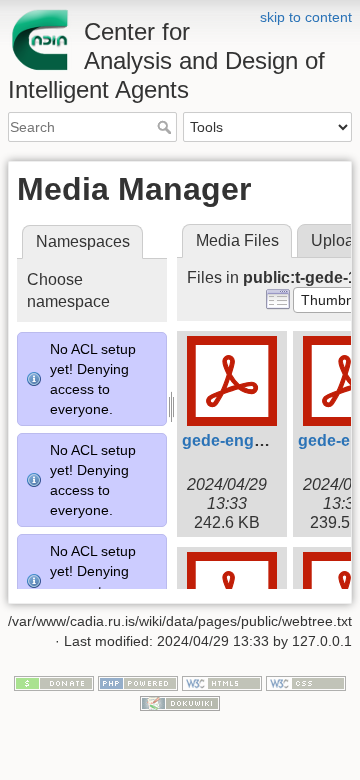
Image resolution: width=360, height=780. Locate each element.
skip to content (306, 17)
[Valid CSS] (306, 683)
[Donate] (54, 683)
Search (166, 127)
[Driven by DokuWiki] (180, 702)
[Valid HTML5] (222, 683)
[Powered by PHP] (138, 683)
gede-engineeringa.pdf (268, 440)
